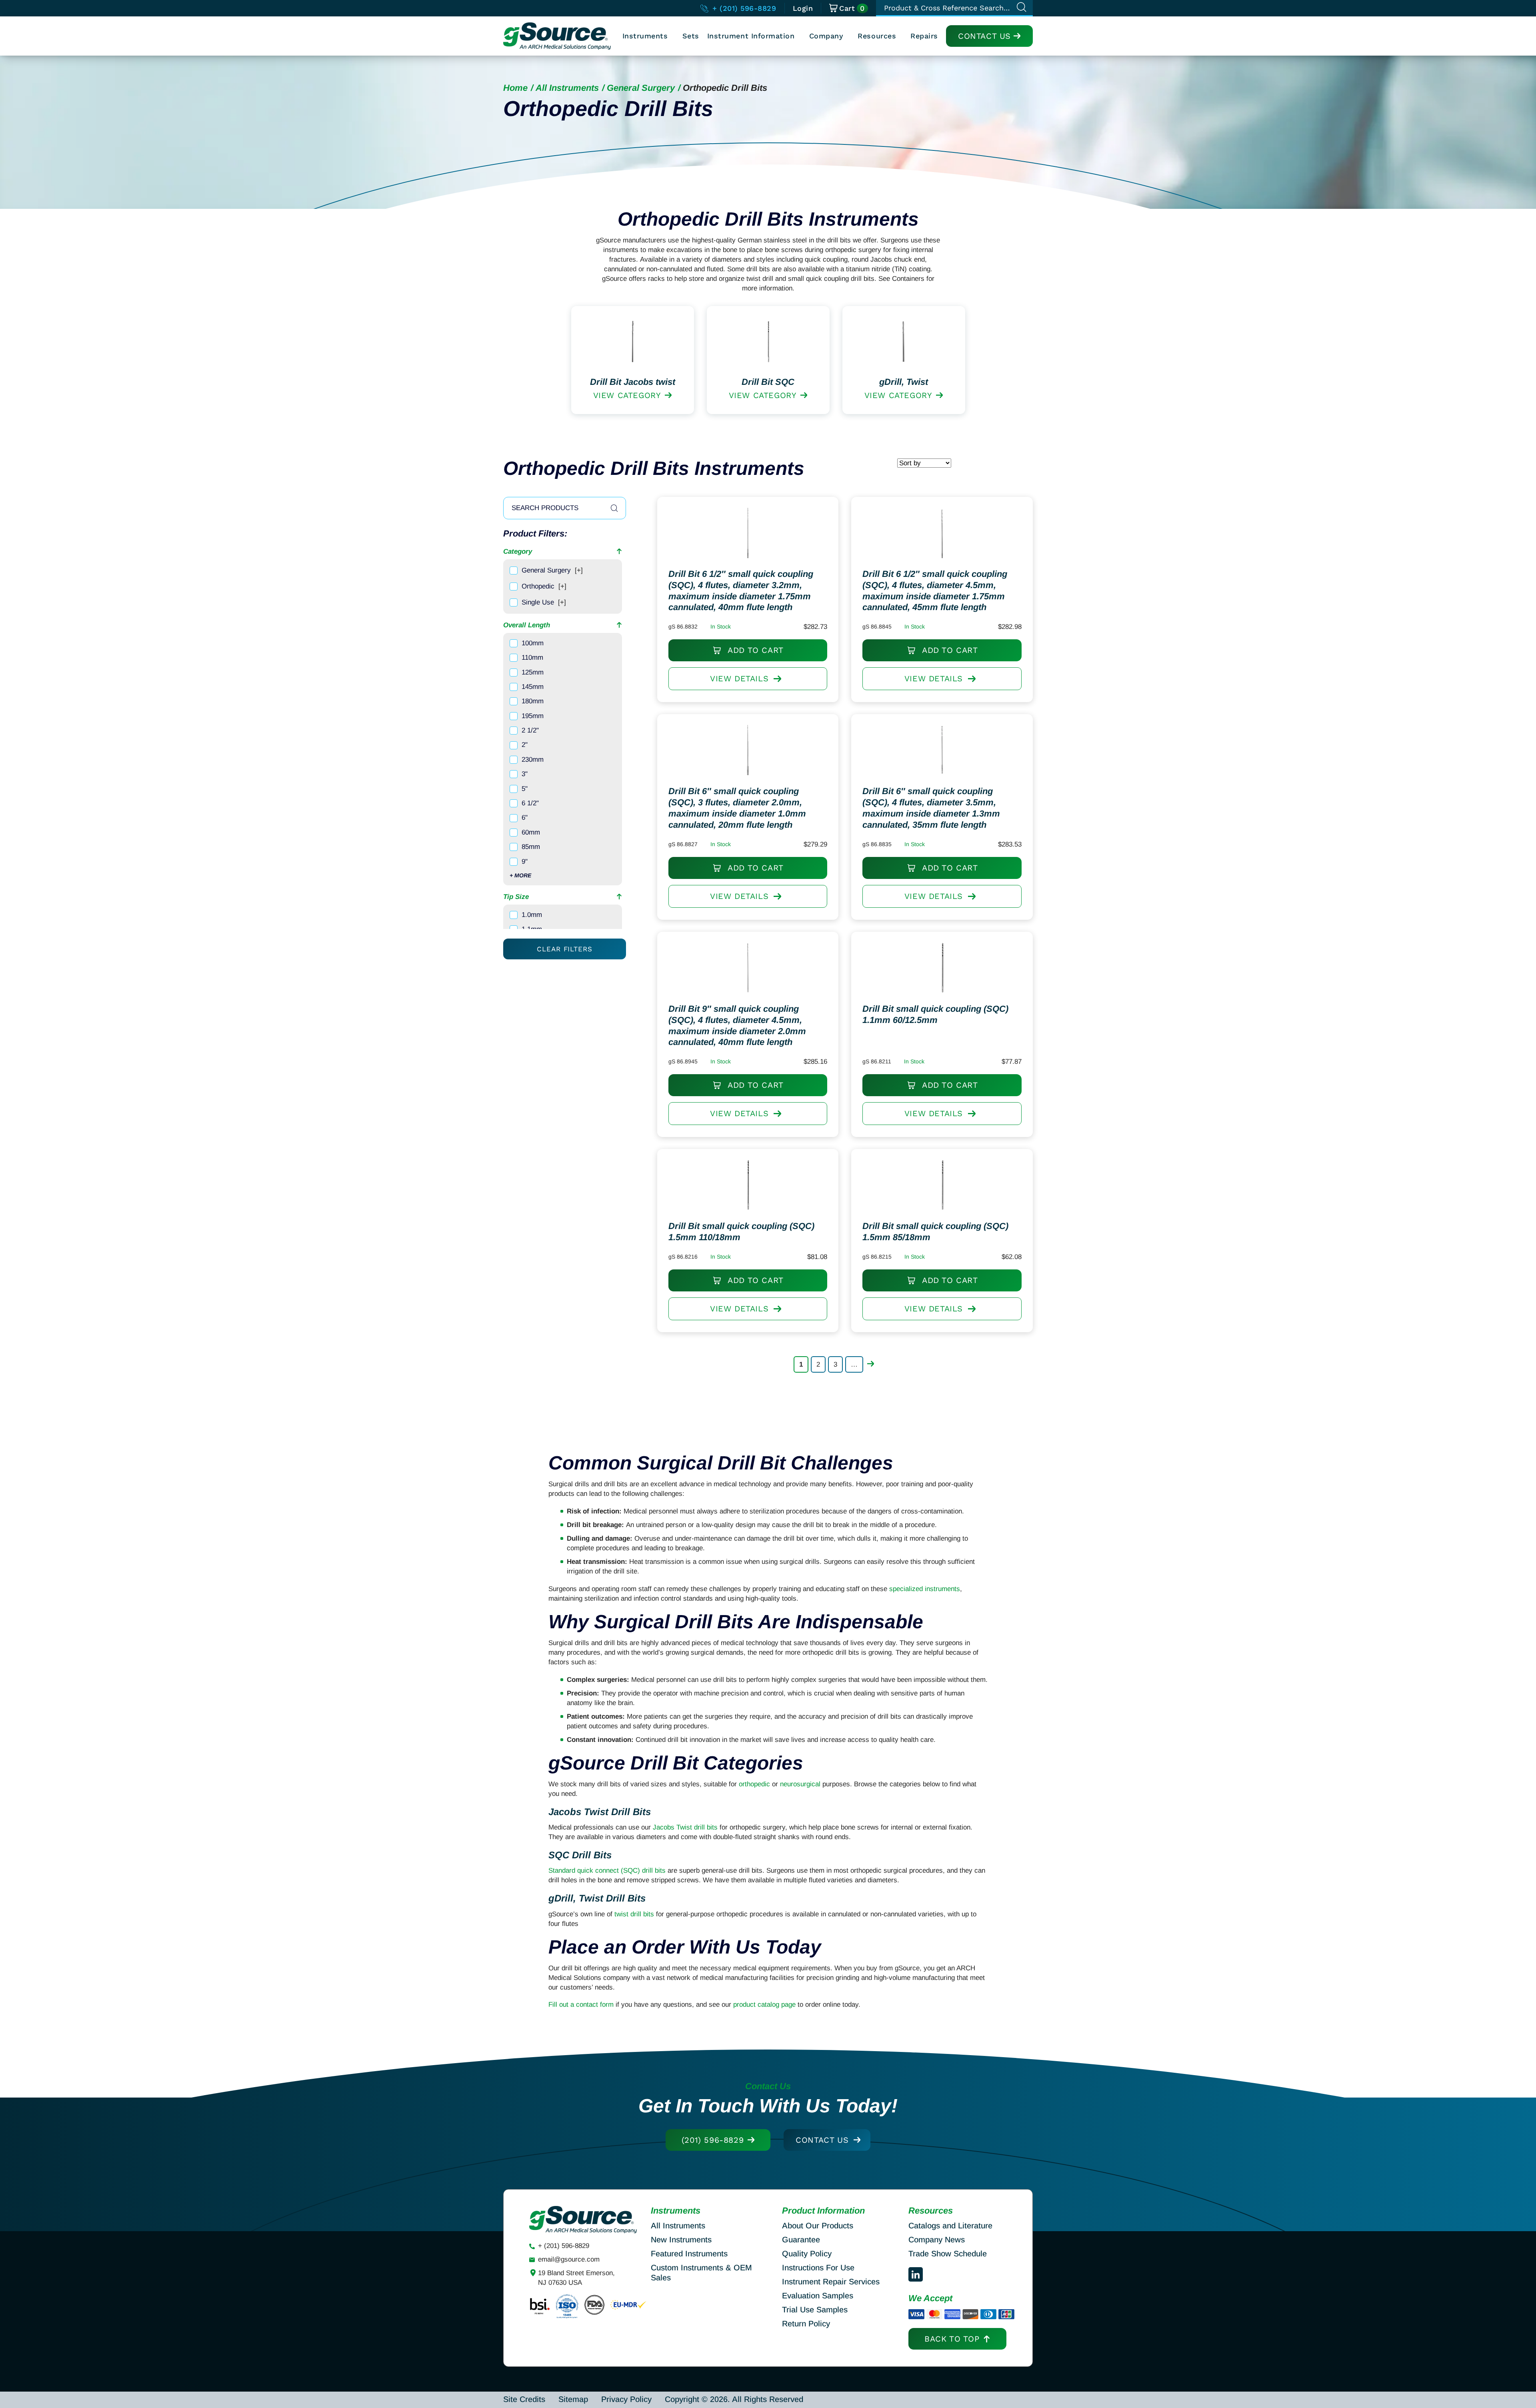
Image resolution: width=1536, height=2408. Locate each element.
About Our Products (818, 2226)
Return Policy (806, 2324)
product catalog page (764, 2005)
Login (803, 8)
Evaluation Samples (818, 2296)
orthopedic (754, 1784)
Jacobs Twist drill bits (685, 1827)
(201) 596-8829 (713, 2140)
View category (627, 395)
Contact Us (984, 36)
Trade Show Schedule (948, 2254)
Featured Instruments (689, 2254)
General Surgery (641, 88)
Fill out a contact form (581, 2005)
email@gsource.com (569, 2259)
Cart (852, 8)
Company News (937, 2240)
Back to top (952, 2339)
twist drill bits (634, 1914)
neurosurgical (800, 1784)
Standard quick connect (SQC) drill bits (607, 1871)
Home (515, 88)
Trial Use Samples (815, 2310)
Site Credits (524, 2399)
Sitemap (573, 2399)
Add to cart (754, 650)
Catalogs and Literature (950, 2226)
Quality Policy (807, 2254)
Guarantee (801, 2240)
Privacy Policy (626, 2399)
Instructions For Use (818, 2268)
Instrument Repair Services (831, 2282)
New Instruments (681, 2240)
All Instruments (567, 88)
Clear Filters (564, 949)
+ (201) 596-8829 (743, 8)
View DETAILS (739, 679)
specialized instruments (925, 1589)
